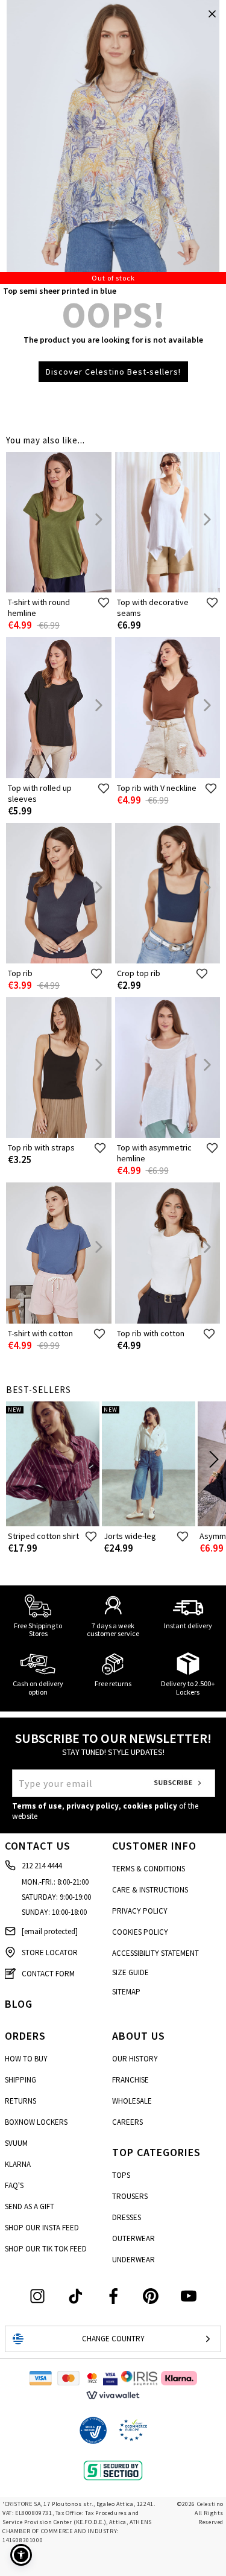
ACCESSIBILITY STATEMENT (155, 1953)
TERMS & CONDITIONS (149, 1869)
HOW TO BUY (26, 2059)
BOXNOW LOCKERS (36, 2122)
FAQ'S (14, 2185)
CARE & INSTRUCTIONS (150, 1890)
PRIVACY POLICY (140, 1911)
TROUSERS (130, 2196)
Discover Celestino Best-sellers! (113, 372)
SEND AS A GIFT (30, 2206)
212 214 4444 (42, 1866)
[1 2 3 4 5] (113, 142)
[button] (21, 2555)
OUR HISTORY (135, 2059)
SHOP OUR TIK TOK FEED (46, 2249)
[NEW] (53, 1524)
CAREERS (127, 2122)
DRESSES (127, 2217)
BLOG (19, 2004)
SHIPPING (20, 2080)
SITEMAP (126, 1992)
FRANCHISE (130, 2080)
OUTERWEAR (133, 2238)
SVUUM (16, 2143)
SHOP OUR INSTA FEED (42, 2228)
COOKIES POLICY (140, 1932)
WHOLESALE (132, 2101)
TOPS (121, 2175)
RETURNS (20, 2101)
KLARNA (18, 2164)
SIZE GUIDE (130, 1972)
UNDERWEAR (133, 2260)
